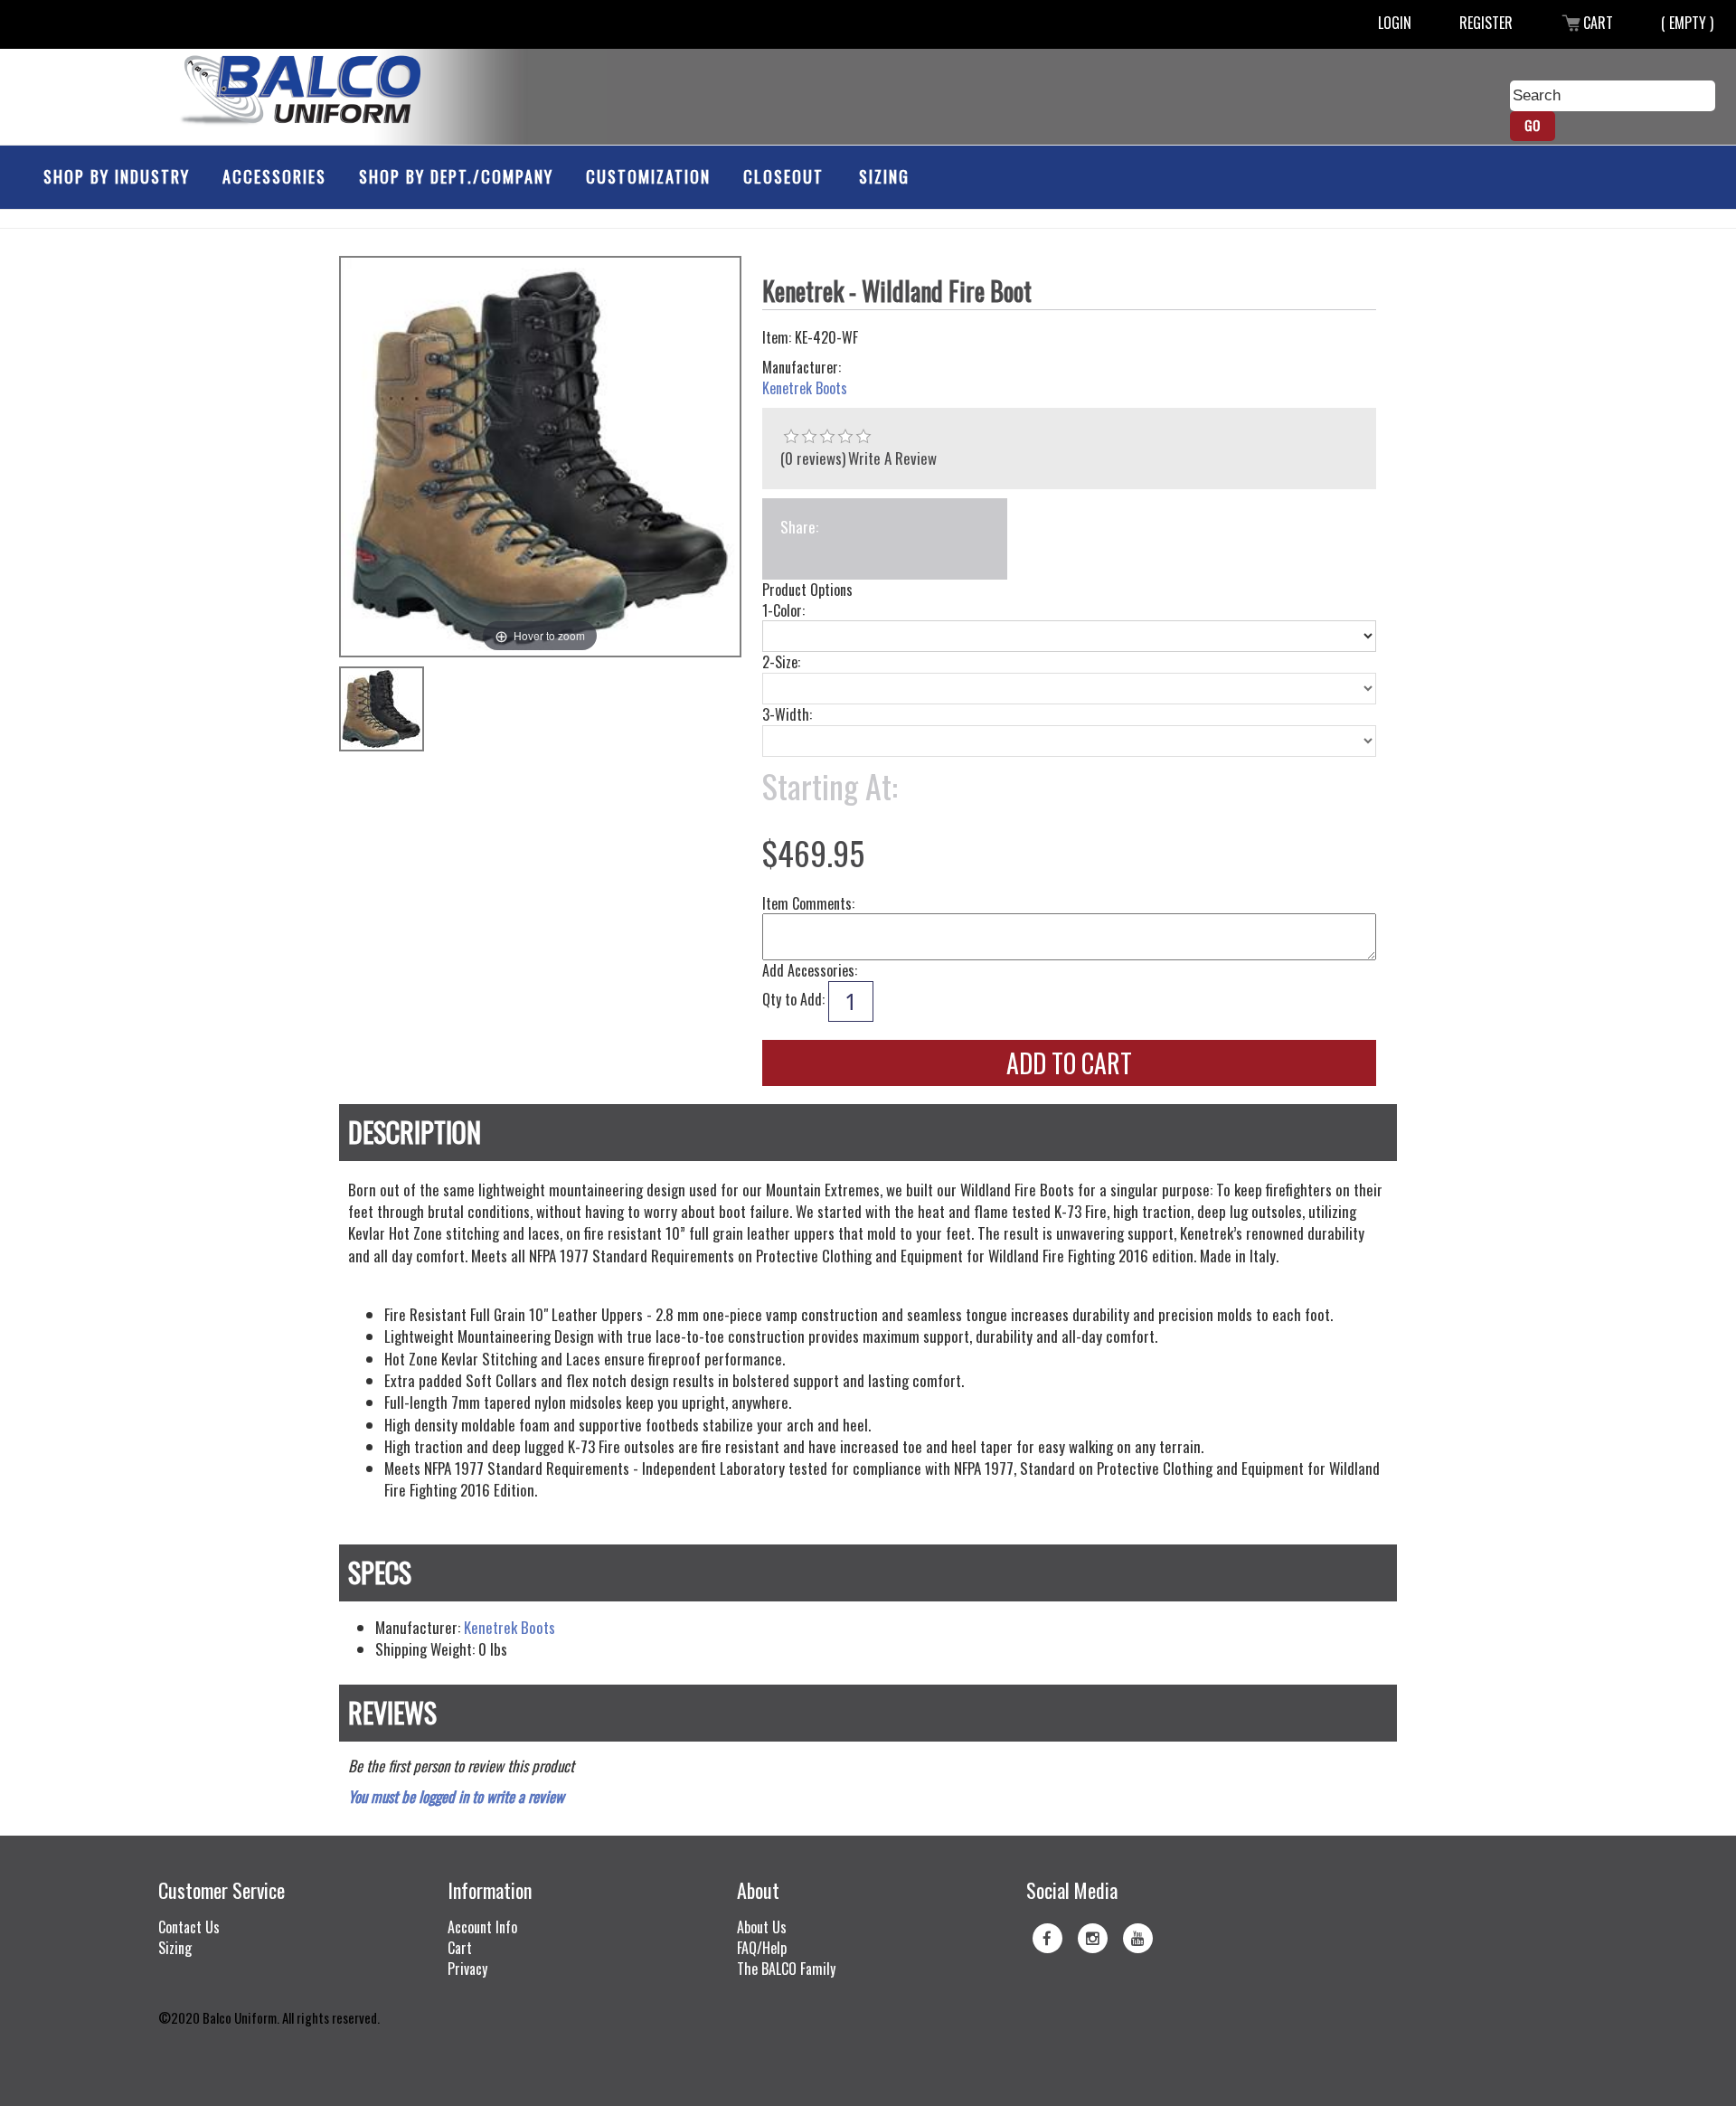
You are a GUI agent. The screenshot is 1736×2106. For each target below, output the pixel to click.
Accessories (274, 176)
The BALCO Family (786, 1969)
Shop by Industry (117, 176)
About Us (762, 1927)
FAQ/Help (762, 1948)
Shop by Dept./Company (456, 176)
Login (1395, 23)
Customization (648, 176)
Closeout (783, 176)
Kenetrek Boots (805, 388)
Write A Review (892, 458)
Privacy (467, 1969)
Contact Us (189, 1927)
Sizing (884, 176)
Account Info (482, 1927)
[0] (791, 437)
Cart (1598, 23)
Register (1486, 23)
